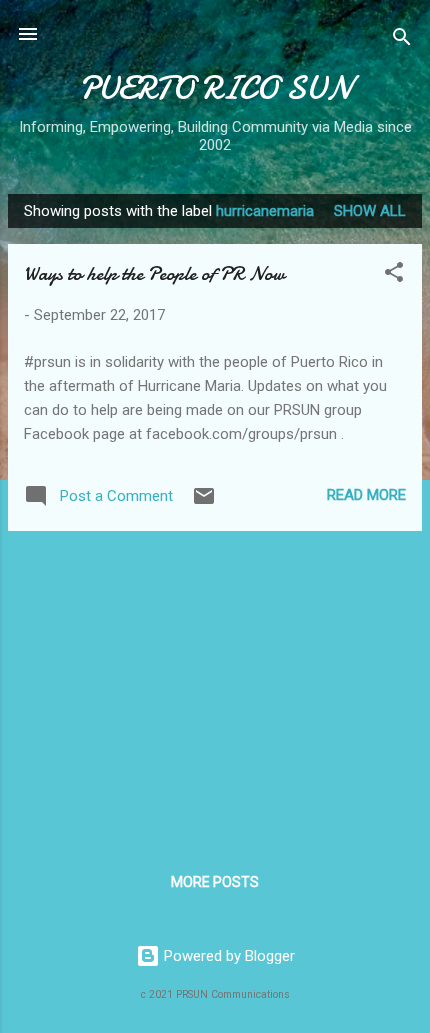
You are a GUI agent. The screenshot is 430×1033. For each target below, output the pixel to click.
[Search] (402, 40)
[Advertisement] (215, 687)
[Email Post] (204, 503)
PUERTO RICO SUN (215, 88)
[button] (394, 275)
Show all (370, 211)
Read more (366, 495)
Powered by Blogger (227, 956)
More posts (215, 882)
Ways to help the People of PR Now (154, 273)
